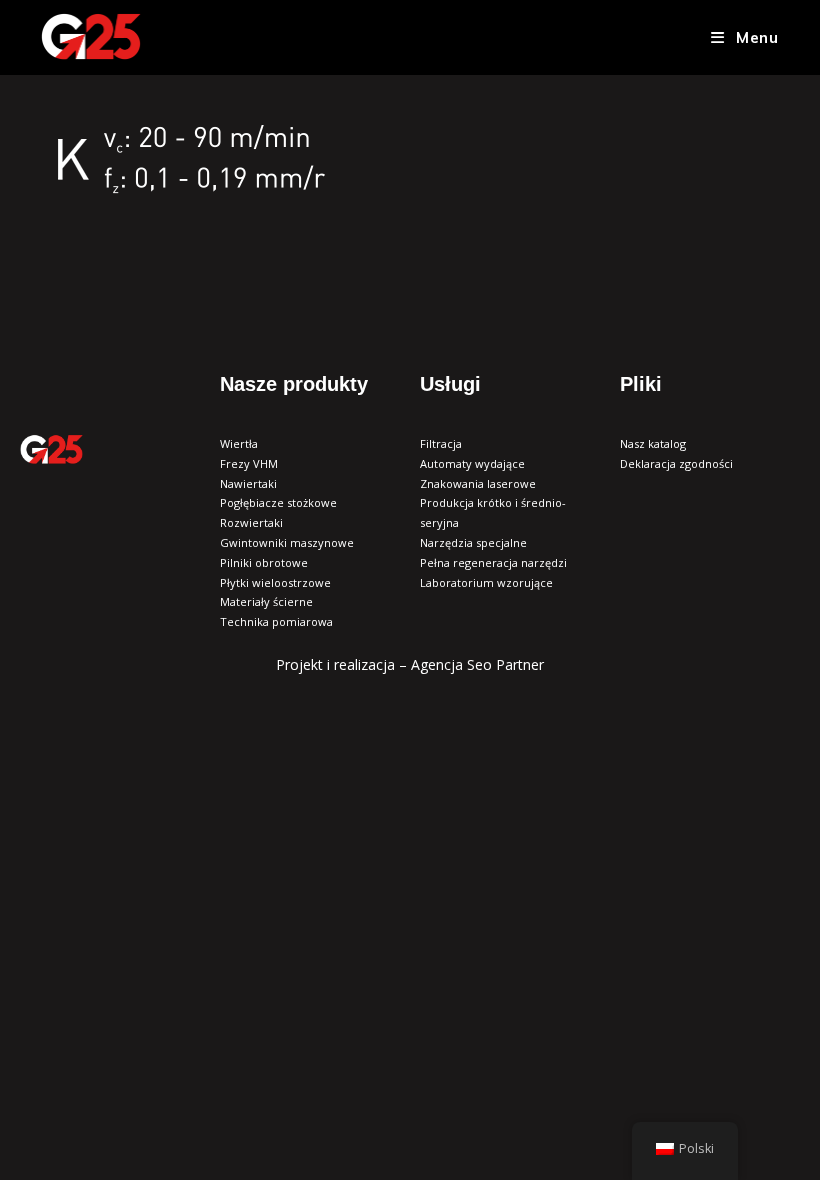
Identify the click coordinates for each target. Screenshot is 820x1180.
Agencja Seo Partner (477, 664)
